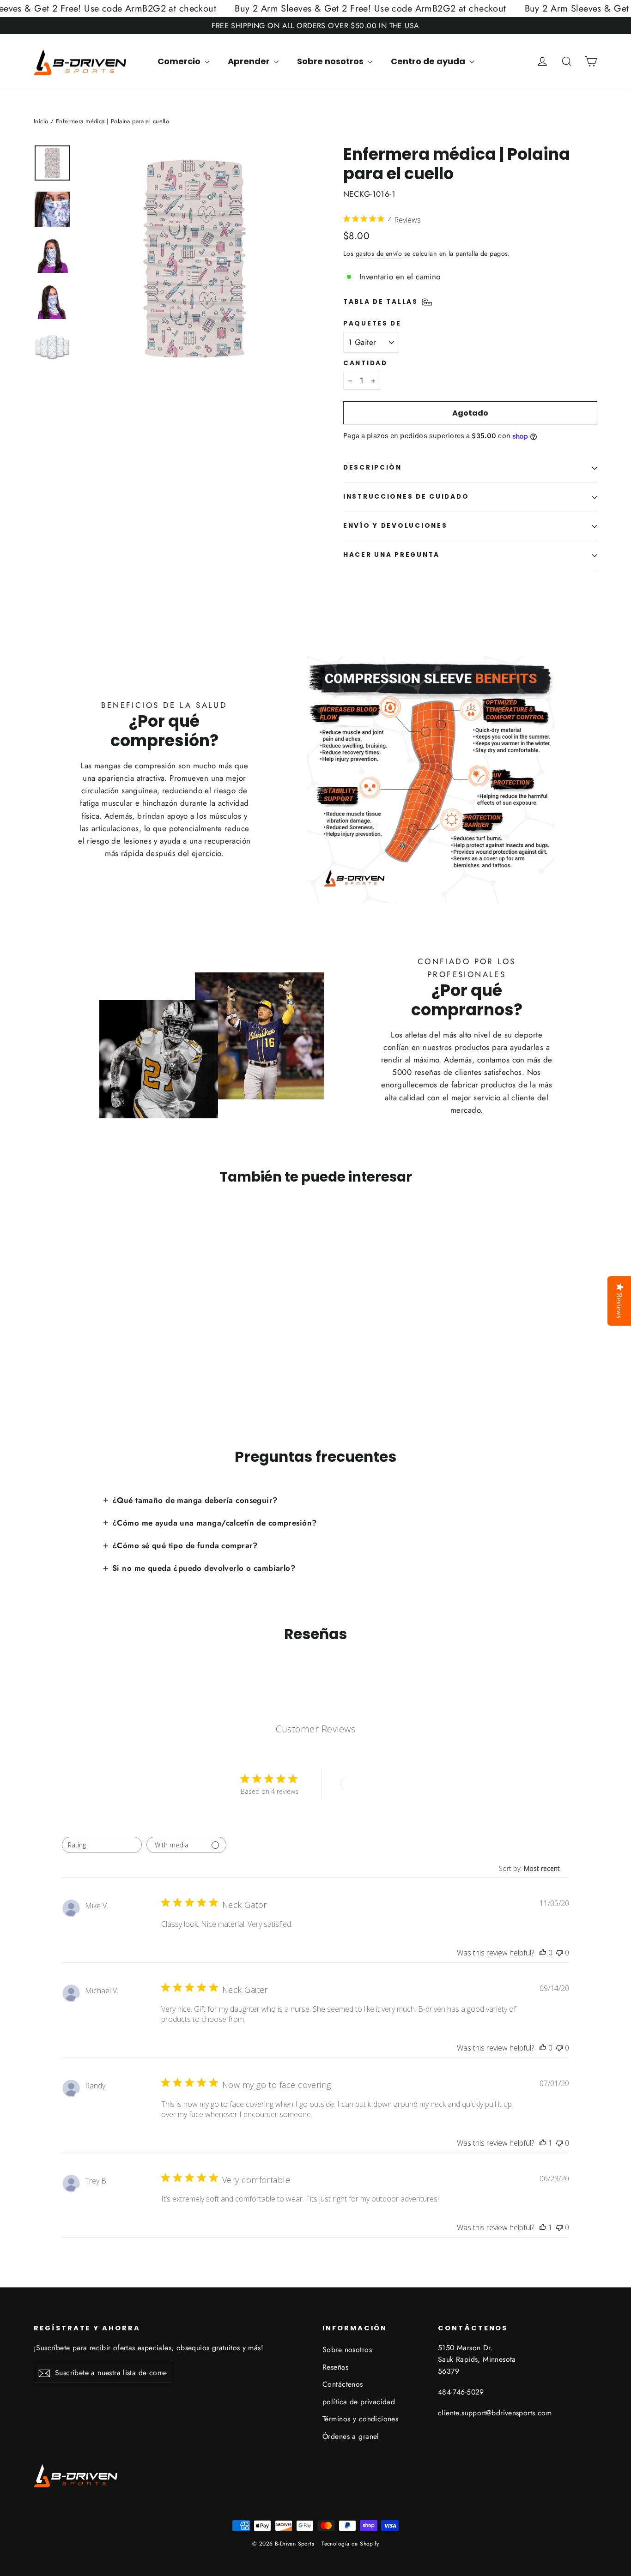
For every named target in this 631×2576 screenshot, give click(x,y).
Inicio (41, 121)
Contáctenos (343, 2384)
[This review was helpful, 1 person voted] (543, 2143)
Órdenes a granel (351, 2436)
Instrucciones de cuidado (406, 497)
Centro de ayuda (429, 61)
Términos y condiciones (360, 2419)
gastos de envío (379, 253)
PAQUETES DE (372, 324)
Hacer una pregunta (391, 555)
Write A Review (374, 1784)
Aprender (250, 61)
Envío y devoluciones (395, 526)
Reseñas (335, 2367)
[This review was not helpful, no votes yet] (559, 1953)
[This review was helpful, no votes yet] (543, 1953)
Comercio (180, 61)
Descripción (373, 468)
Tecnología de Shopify (350, 2544)
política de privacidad (359, 2402)
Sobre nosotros (331, 61)
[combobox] (102, 1845)
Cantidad (365, 363)
